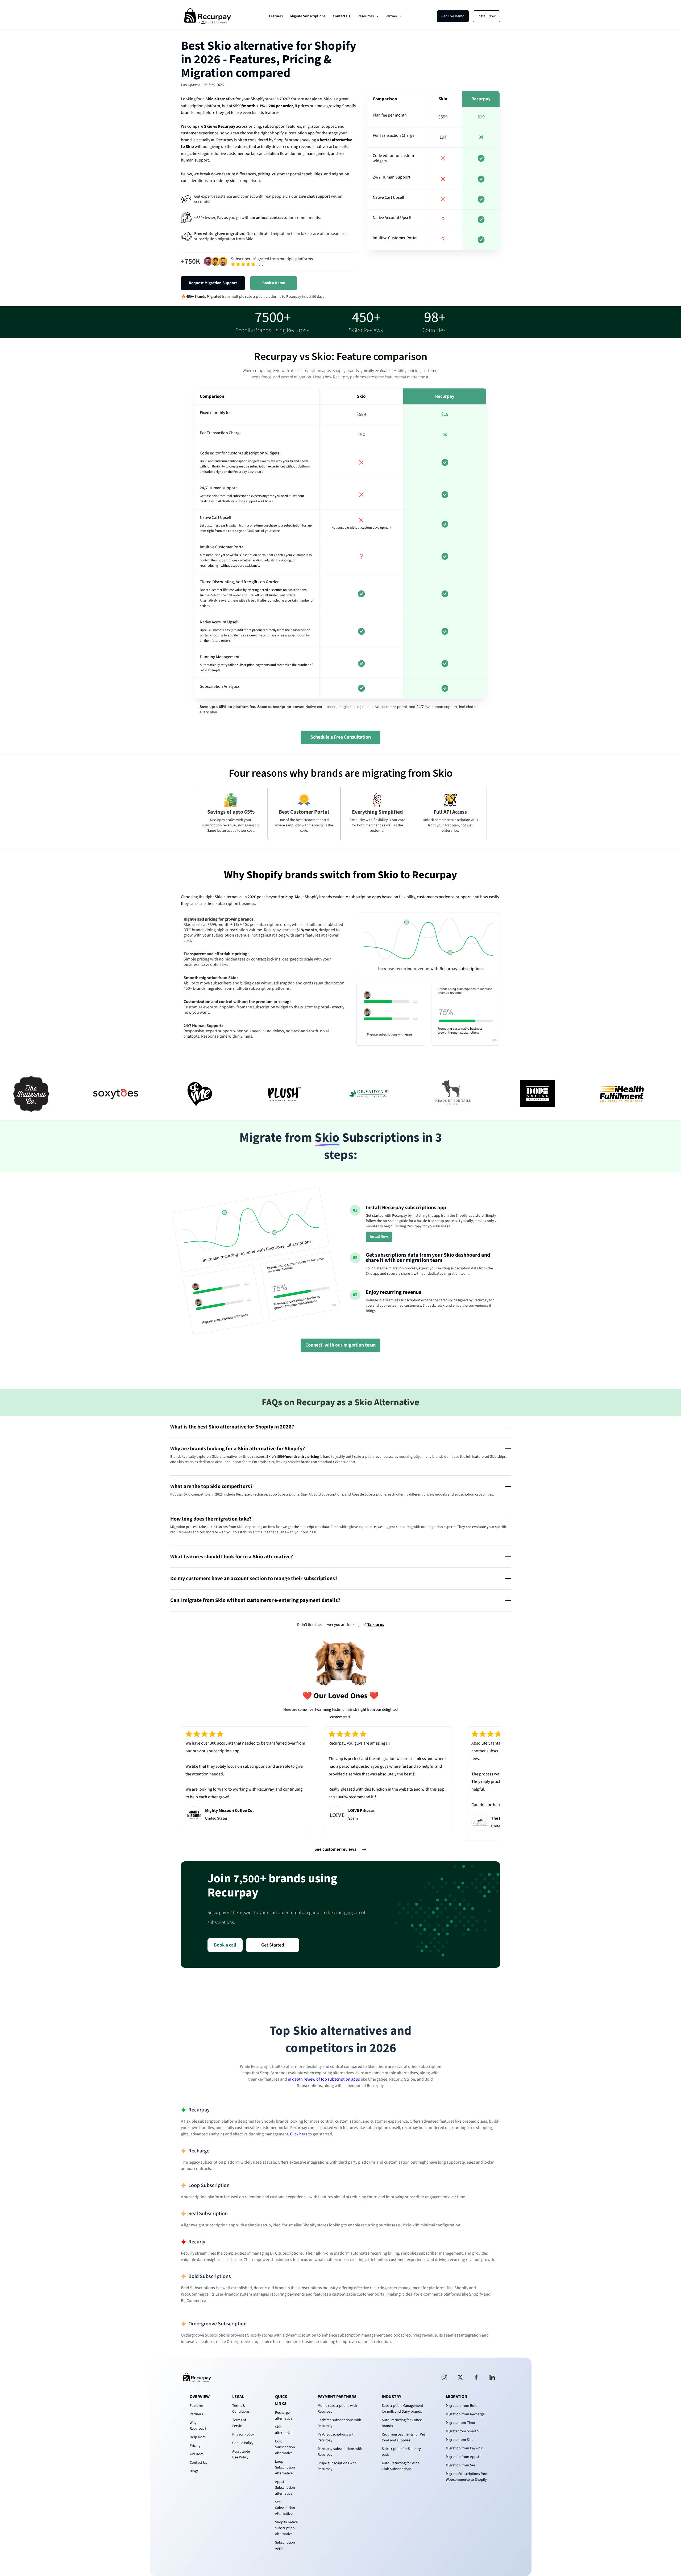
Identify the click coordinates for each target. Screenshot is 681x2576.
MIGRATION (457, 2397)
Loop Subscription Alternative (285, 2467)
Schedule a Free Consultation (341, 737)
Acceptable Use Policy (241, 2454)
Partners (196, 2414)
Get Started (273, 1945)
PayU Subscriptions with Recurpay (337, 2437)
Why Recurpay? (198, 2426)
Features (276, 16)
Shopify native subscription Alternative (286, 2528)
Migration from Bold (462, 2406)
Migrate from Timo (460, 2423)
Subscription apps (285, 2545)
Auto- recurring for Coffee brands (402, 2423)
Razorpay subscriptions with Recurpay (340, 2452)
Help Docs (198, 2437)
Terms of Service (239, 2423)
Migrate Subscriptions (308, 16)
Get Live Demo (453, 16)
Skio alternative (284, 2430)
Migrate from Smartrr (462, 2431)
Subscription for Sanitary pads (401, 2452)
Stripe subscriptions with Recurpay (337, 2466)
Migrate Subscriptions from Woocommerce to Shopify (467, 2477)
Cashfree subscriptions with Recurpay (339, 2423)
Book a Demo (274, 283)
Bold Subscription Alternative (285, 2447)
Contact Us (341, 16)
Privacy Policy (243, 2434)
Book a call (225, 1945)
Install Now (487, 16)
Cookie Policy (243, 2443)
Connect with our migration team (340, 1345)
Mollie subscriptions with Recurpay (337, 2409)
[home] (207, 16)
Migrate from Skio (460, 2440)
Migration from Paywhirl (465, 2448)
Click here (299, 2134)
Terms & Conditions (241, 2409)
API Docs (197, 2454)
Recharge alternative (284, 2416)
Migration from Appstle (464, 2457)
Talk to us (376, 1625)
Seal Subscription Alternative (285, 2508)
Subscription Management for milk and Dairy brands (402, 2409)
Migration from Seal (461, 2465)
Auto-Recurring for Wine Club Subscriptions (401, 2466)
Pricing (195, 2446)
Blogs (194, 2471)
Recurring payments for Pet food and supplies (403, 2437)
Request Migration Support (213, 283)
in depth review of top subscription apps (324, 2079)
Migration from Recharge (465, 2414)
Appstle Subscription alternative (285, 2488)
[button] (368, 16)
